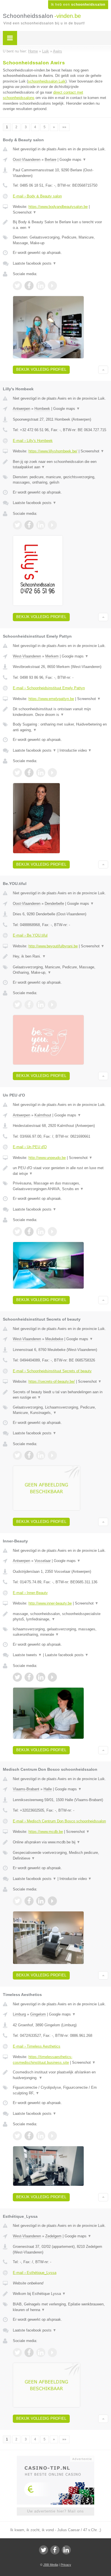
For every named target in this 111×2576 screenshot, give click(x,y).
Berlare (51, 160)
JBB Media (51, 2565)
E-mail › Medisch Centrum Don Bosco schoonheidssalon (59, 1821)
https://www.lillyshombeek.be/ (53, 451)
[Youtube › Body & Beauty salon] (52, 286)
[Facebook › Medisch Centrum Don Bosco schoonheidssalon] (29, 1901)
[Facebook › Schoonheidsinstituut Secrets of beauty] (29, 1455)
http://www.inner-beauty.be (50, 1603)
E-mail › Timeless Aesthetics (37, 2046)
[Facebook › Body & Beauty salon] (29, 286)
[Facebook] (55, 2550)
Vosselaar (43, 1561)
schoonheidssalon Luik (47, 81)
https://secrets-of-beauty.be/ (52, 1381)
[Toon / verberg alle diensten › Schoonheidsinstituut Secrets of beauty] (60, 1410)
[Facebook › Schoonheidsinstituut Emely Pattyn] (29, 773)
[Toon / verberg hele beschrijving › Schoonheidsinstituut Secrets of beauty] (60, 1395)
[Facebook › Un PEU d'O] (29, 1232)
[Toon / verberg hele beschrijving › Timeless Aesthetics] (60, 2075)
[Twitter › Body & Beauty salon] (17, 286)
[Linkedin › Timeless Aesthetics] (41, 2136)
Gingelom (38, 2014)
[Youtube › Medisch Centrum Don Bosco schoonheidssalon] (52, 1901)
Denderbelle (54, 904)
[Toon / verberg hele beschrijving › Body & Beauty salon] (60, 225)
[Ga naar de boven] (103, 370)
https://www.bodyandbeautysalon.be (58, 207)
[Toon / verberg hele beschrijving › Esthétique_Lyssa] (60, 2294)
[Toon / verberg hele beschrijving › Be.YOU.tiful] (60, 956)
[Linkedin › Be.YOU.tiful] (41, 1005)
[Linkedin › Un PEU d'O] (41, 1232)
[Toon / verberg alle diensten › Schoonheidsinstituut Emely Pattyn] (60, 727)
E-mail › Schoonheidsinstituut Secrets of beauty (52, 1371)
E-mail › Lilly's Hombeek (33, 441)
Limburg (19, 2014)
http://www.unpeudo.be (47, 1158)
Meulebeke (54, 1339)
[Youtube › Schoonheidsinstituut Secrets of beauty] (52, 1455)
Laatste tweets (27, 1655)
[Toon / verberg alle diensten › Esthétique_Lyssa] (60, 2307)
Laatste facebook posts (35, 263)
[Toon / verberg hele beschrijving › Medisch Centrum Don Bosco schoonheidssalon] (60, 1842)
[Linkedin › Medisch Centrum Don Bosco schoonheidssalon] (41, 1901)
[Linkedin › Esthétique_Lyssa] (41, 2352)
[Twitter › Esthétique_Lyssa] (17, 2352)
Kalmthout (43, 1115)
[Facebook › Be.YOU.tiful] (29, 1005)
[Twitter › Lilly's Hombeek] (17, 525)
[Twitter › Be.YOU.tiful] (17, 1005)
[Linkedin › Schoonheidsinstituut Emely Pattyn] (41, 773)
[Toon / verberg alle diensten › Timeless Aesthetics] (60, 2090)
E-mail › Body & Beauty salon (37, 196)
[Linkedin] (66, 2550)
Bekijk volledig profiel (41, 369)
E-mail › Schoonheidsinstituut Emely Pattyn (49, 688)
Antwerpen (21, 409)
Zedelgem (53, 2236)
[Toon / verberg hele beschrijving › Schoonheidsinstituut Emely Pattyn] (60, 712)
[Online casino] (55, 2458)
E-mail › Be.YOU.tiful (30, 935)
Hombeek (42, 409)
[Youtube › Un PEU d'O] (52, 1232)
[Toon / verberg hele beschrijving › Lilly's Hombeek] (60, 464)
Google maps (73, 160)
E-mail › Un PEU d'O (30, 1147)
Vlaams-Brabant (26, 1789)
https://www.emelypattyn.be (51, 699)
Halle (48, 1789)
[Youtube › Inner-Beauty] (52, 1677)
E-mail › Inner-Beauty (30, 1593)
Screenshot (25, 212)
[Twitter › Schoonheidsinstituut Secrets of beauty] (17, 1455)
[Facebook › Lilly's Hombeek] (29, 525)
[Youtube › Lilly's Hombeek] (52, 525)
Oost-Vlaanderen (27, 160)
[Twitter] (44, 2550)
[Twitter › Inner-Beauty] (17, 1677)
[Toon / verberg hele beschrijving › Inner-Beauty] (60, 1617)
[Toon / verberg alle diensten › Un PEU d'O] (60, 1186)
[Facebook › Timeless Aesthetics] (29, 2136)
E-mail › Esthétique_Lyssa (35, 2273)
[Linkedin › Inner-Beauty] (41, 1677)
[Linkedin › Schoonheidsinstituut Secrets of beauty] (41, 1455)
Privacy (66, 2565)
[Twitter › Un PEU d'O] (17, 1232)
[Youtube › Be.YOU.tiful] (52, 1005)
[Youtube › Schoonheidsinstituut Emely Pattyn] (52, 773)
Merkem (52, 656)
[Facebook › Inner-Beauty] (29, 1677)
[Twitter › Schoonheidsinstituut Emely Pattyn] (17, 773)
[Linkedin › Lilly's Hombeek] (41, 525)
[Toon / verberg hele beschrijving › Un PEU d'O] (60, 1171)
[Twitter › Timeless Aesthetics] (17, 2136)
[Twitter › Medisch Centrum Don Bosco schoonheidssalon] (17, 1901)
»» (64, 127)
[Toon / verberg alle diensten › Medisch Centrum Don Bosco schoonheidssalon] (60, 1855)
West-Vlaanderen (27, 656)
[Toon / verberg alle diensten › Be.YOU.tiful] (60, 970)
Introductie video (76, 750)
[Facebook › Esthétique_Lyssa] (29, 2352)
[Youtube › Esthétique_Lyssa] (52, 2352)
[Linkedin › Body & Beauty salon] (41, 286)
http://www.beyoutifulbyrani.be (53, 946)
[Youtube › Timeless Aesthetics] (52, 2136)
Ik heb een (78, 5)
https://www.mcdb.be (46, 1832)
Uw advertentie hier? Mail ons (55, 2511)
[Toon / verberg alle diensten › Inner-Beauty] (60, 1632)
